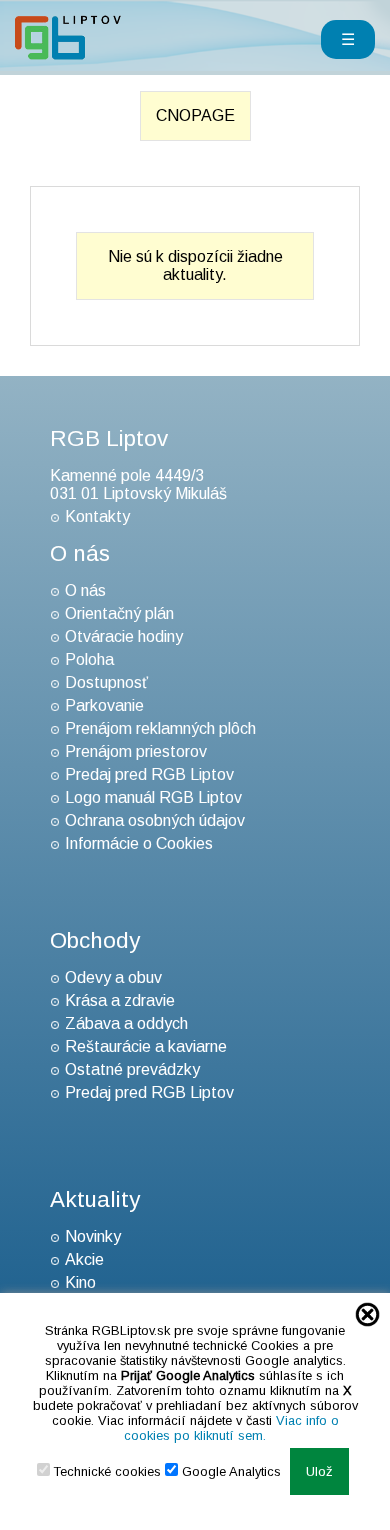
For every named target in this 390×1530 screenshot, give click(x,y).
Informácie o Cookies (139, 843)
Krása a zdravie (120, 1000)
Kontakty (97, 516)
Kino (80, 1282)
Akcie (84, 1259)
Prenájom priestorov (136, 751)
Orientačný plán (119, 613)
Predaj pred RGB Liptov (149, 774)
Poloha (89, 659)
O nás (85, 590)
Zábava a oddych (126, 1023)
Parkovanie (104, 705)
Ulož (319, 1471)
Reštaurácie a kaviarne (146, 1046)
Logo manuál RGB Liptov (153, 797)
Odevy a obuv (113, 977)
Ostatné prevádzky (132, 1069)
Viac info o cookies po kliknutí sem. (231, 1428)
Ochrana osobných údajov (155, 820)
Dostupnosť (106, 682)
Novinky (93, 1236)
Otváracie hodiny (124, 636)
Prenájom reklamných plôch (160, 728)
